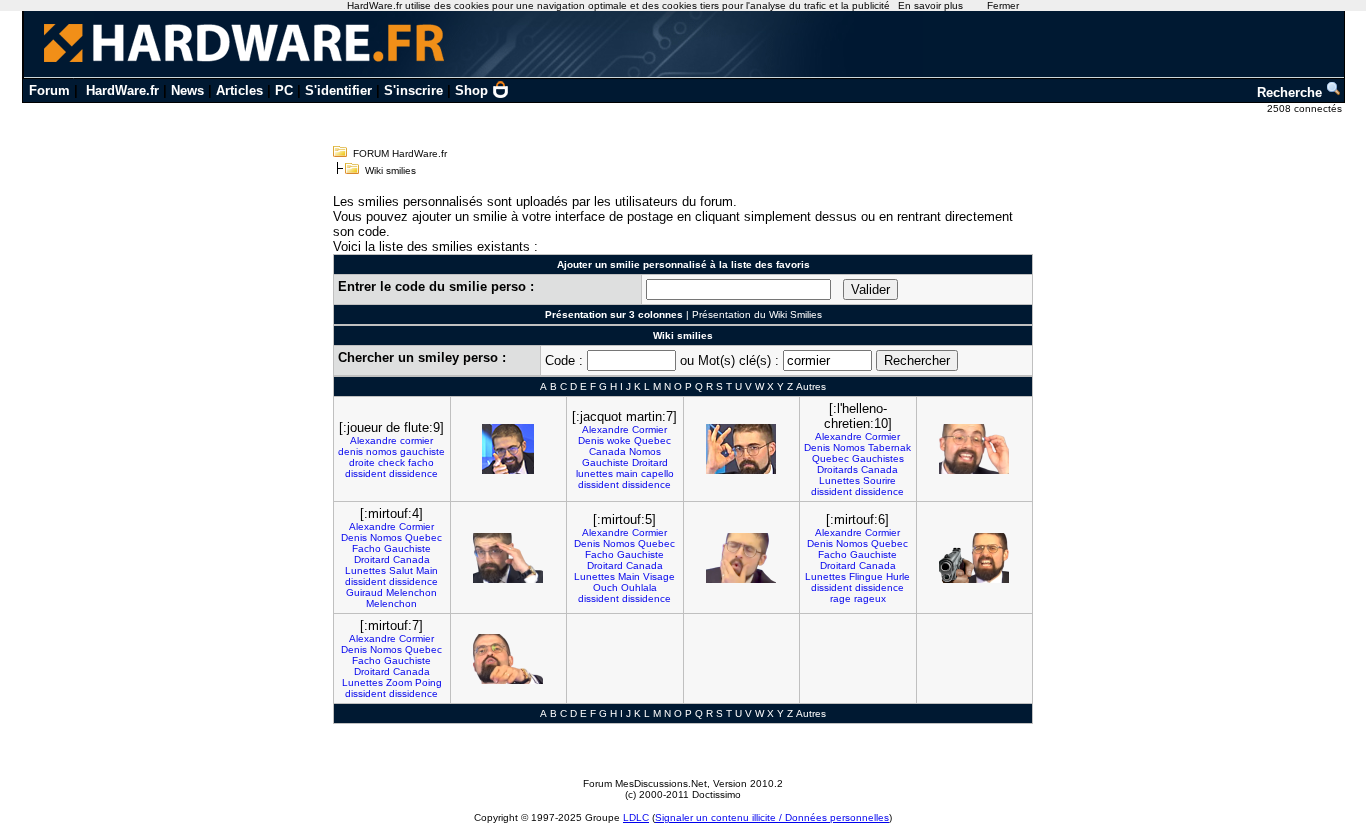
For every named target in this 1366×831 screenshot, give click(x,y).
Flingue (866, 576)
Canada (607, 451)
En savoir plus (930, 5)
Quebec (652, 440)
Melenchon (411, 592)
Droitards (837, 469)
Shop (471, 90)
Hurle (898, 576)
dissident (365, 473)
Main (427, 570)
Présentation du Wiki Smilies (757, 314)
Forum (49, 90)
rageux (870, 598)
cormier (416, 440)
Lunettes (839, 480)
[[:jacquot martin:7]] (741, 449)
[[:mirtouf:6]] (974, 558)
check (391, 462)
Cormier (649, 429)
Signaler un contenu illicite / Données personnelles (772, 817)
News (187, 90)
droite (362, 462)
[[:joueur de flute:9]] (508, 449)
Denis (591, 440)
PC (284, 90)
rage (840, 598)
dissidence (413, 473)
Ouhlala (639, 587)
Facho (366, 548)
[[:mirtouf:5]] (741, 558)
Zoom (399, 682)
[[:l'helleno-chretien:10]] (974, 449)
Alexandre (373, 440)
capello (657, 473)
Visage (659, 576)
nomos (381, 451)
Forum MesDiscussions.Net (645, 783)
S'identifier (338, 90)
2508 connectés (1306, 108)
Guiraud (364, 592)
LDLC (636, 817)
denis (350, 451)
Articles (239, 90)
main (627, 473)
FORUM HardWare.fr (400, 153)
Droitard (650, 462)
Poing (428, 682)
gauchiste (422, 451)
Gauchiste (605, 462)
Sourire (879, 480)
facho (421, 462)
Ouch (605, 587)
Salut (401, 570)
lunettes (594, 473)
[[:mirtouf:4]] (508, 558)
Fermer (1003, 5)
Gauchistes (878, 458)
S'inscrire (413, 90)
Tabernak (889, 447)
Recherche (1291, 92)
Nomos (645, 451)
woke (619, 440)
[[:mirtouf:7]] (508, 659)
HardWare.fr (122, 90)
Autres (811, 386)
